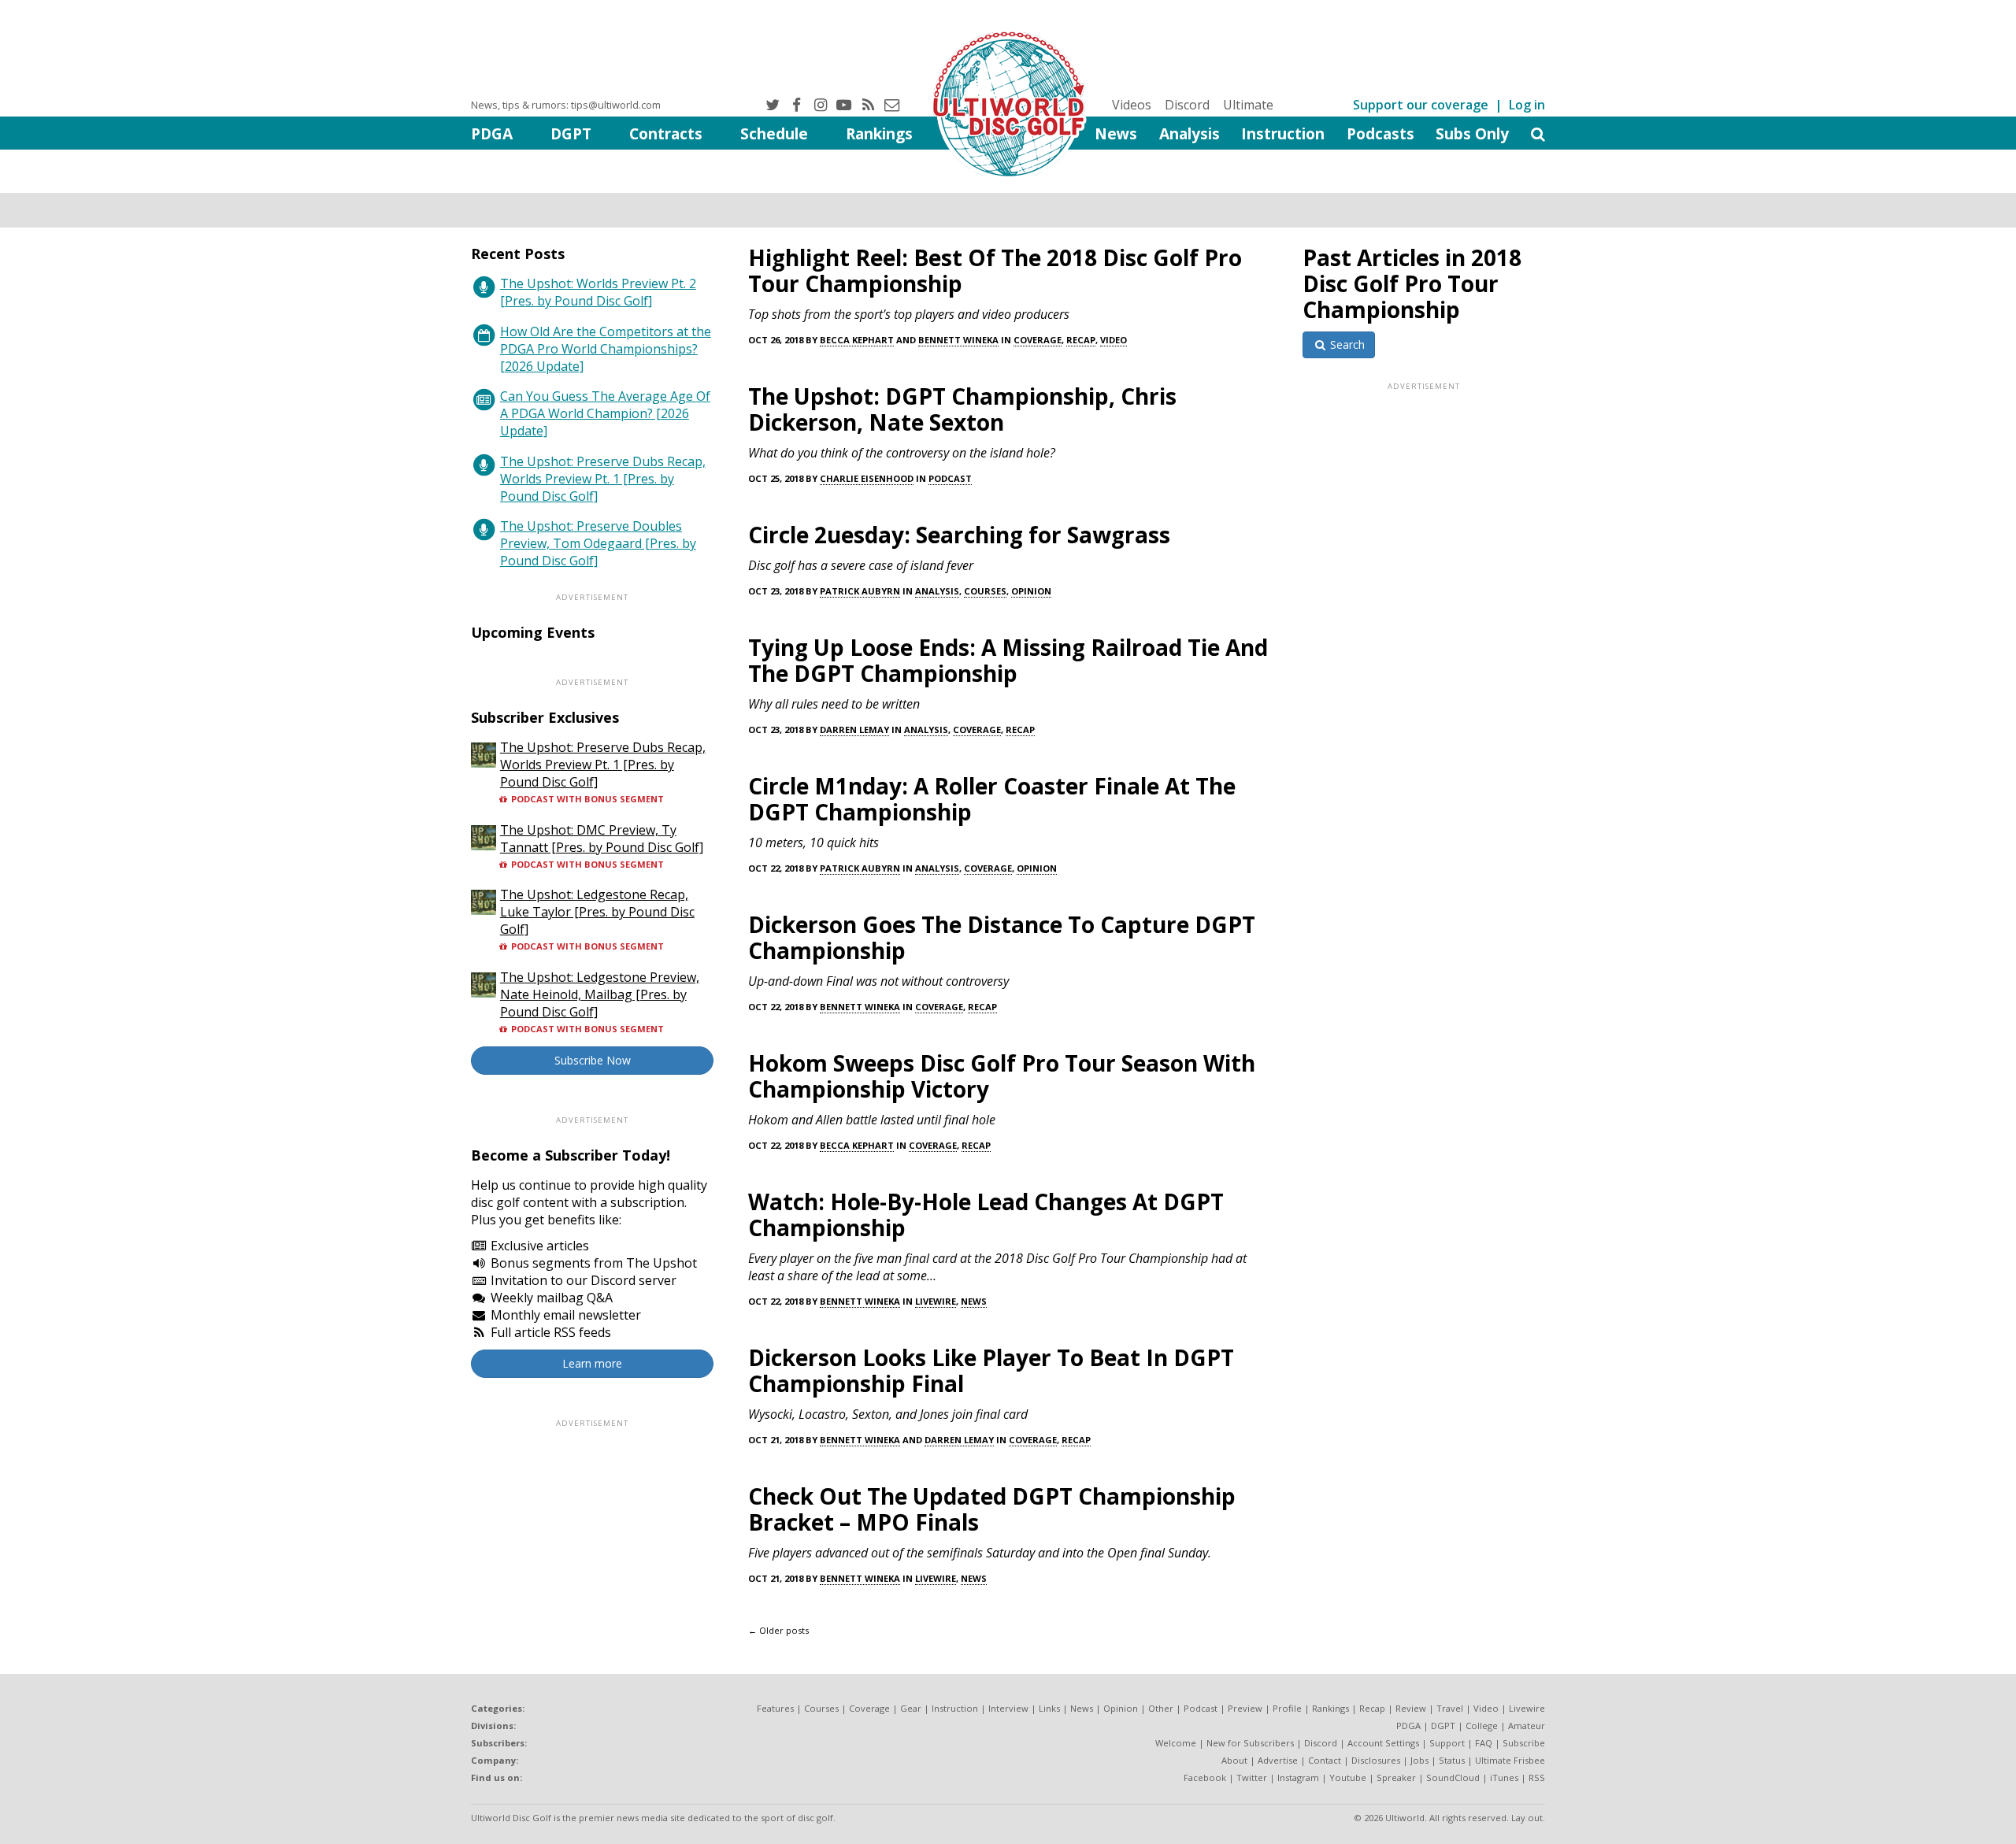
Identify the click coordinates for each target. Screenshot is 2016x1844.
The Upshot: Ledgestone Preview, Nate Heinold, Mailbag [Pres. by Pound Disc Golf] (600, 994)
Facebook (1205, 1777)
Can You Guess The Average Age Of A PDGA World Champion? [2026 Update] (605, 413)
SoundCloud (1453, 1777)
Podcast (950, 478)
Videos (1132, 105)
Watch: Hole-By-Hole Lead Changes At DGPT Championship (986, 1215)
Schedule (774, 133)
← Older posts (778, 1630)
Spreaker (1396, 1777)
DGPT (571, 133)
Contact (1325, 1760)
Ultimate (1248, 105)
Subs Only (1472, 133)
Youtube (1348, 1777)
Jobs (1419, 1760)
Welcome (1176, 1743)
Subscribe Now (593, 1060)
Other (1161, 1708)
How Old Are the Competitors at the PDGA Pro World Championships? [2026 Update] (606, 349)
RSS (1537, 1777)
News (1116, 133)
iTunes (1504, 1777)
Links (1049, 1708)
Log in (1527, 105)
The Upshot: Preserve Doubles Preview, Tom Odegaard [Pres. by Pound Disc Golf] (598, 543)
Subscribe (1524, 1743)
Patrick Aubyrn (860, 591)
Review (1411, 1708)
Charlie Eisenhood (867, 478)
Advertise (1278, 1760)
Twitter (1252, 1777)
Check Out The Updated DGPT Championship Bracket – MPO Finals (992, 1509)
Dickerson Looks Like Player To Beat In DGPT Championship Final (991, 1370)
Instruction (1283, 133)
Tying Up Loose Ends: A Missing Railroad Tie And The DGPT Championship (1008, 660)
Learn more (592, 1363)
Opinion (1031, 591)
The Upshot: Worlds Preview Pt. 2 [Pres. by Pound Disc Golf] (598, 292)
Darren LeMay (854, 729)
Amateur (1527, 1726)
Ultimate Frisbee (1510, 1760)
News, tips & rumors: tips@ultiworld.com (566, 105)
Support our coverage (1421, 105)
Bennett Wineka (958, 340)
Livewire (936, 1301)
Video (1114, 340)
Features (775, 1708)
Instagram (1298, 1777)
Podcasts (1380, 133)
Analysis (1190, 133)
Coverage (1038, 340)
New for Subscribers (1250, 1743)
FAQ (1484, 1743)
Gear (911, 1708)
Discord (1187, 105)
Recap (1081, 340)
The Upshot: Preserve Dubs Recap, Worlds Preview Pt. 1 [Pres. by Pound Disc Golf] (603, 479)
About (1234, 1760)
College (1482, 1726)
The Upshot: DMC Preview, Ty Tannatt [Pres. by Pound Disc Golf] (602, 839)
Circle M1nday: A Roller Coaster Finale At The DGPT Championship (992, 799)
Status (1452, 1760)
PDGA (492, 133)
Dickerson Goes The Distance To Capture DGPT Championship (1002, 937)
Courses (985, 591)
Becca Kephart (857, 340)
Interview (1008, 1708)
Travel (1450, 1708)
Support (1447, 1743)
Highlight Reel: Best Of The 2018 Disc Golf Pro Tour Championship (995, 270)
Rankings (879, 133)
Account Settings (1383, 1743)
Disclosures (1376, 1760)
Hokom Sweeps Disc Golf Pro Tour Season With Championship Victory (1002, 1076)
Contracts (666, 133)
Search (1346, 344)
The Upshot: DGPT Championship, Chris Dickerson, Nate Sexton (962, 409)
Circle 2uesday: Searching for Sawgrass (959, 535)
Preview (1245, 1708)
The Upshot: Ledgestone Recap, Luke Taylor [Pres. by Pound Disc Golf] (597, 912)
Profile (1287, 1708)
